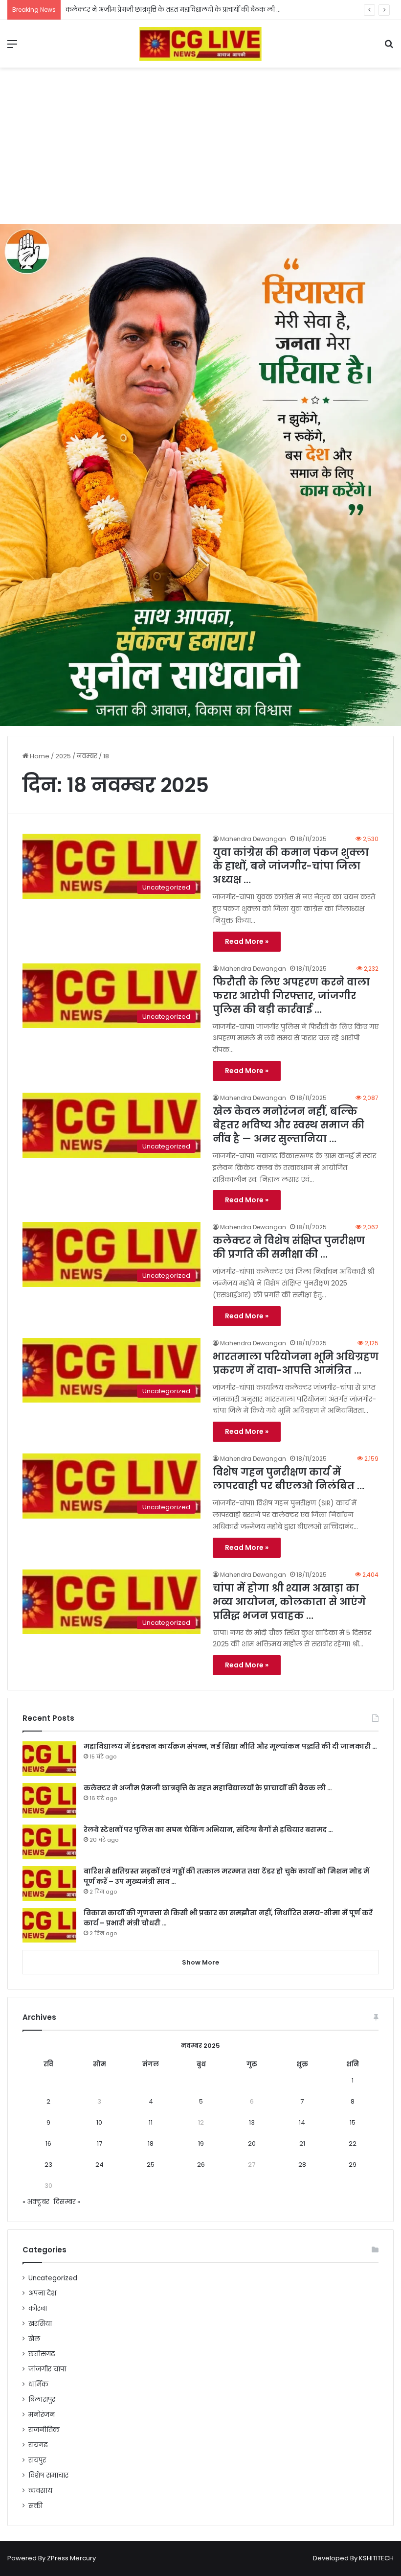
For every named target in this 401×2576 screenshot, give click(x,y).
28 (302, 2165)
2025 (63, 756)
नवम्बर (87, 756)
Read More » (247, 941)
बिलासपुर (42, 2400)
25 (151, 2165)
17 (100, 2143)
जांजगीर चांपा (47, 2369)
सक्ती (35, 2506)
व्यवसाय (40, 2491)
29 (353, 2165)
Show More (200, 1962)
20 (252, 2143)
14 (302, 2122)
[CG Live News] (200, 44)
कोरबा (38, 2308)
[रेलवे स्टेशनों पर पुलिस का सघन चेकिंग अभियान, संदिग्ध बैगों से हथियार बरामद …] (49, 1842)
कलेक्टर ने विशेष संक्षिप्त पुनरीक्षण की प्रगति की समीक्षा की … (289, 1247)
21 (302, 2143)
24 (100, 2165)
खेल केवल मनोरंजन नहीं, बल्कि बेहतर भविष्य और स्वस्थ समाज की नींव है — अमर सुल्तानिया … (289, 1125)
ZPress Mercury (71, 2558)
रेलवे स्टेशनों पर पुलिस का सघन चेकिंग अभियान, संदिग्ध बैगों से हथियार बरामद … (208, 1829)
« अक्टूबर (36, 2202)
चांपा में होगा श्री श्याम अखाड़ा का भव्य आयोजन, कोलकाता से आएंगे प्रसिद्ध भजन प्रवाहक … (289, 1602)
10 (99, 2122)
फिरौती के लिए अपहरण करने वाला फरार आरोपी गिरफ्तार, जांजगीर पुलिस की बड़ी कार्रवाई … (291, 996)
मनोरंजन (42, 2415)
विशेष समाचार (48, 2475)
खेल (34, 2339)
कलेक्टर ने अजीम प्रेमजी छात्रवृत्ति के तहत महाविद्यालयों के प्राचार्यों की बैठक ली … (208, 1788)
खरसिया (40, 2324)
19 (201, 2143)
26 (201, 2165)
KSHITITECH (376, 2558)
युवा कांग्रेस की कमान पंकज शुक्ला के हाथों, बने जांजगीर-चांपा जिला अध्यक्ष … (291, 866)
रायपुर (37, 2460)
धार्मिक (38, 2384)
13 (252, 2122)
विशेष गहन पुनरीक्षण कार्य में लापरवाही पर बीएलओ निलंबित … (289, 1479)
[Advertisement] (200, 146)
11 (151, 2122)
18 (151, 2143)
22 (353, 2143)
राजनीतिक (44, 2430)
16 (48, 2143)
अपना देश (42, 2293)
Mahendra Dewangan (253, 839)
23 (48, 2165)
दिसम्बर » (67, 2202)
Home (39, 756)
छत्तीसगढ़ (42, 2354)
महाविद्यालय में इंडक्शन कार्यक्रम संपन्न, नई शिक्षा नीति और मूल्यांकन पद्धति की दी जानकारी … (230, 1746)
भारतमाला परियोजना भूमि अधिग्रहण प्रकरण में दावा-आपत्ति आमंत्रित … (296, 1363)
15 (353, 2122)
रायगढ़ (38, 2445)
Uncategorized (53, 2278)
